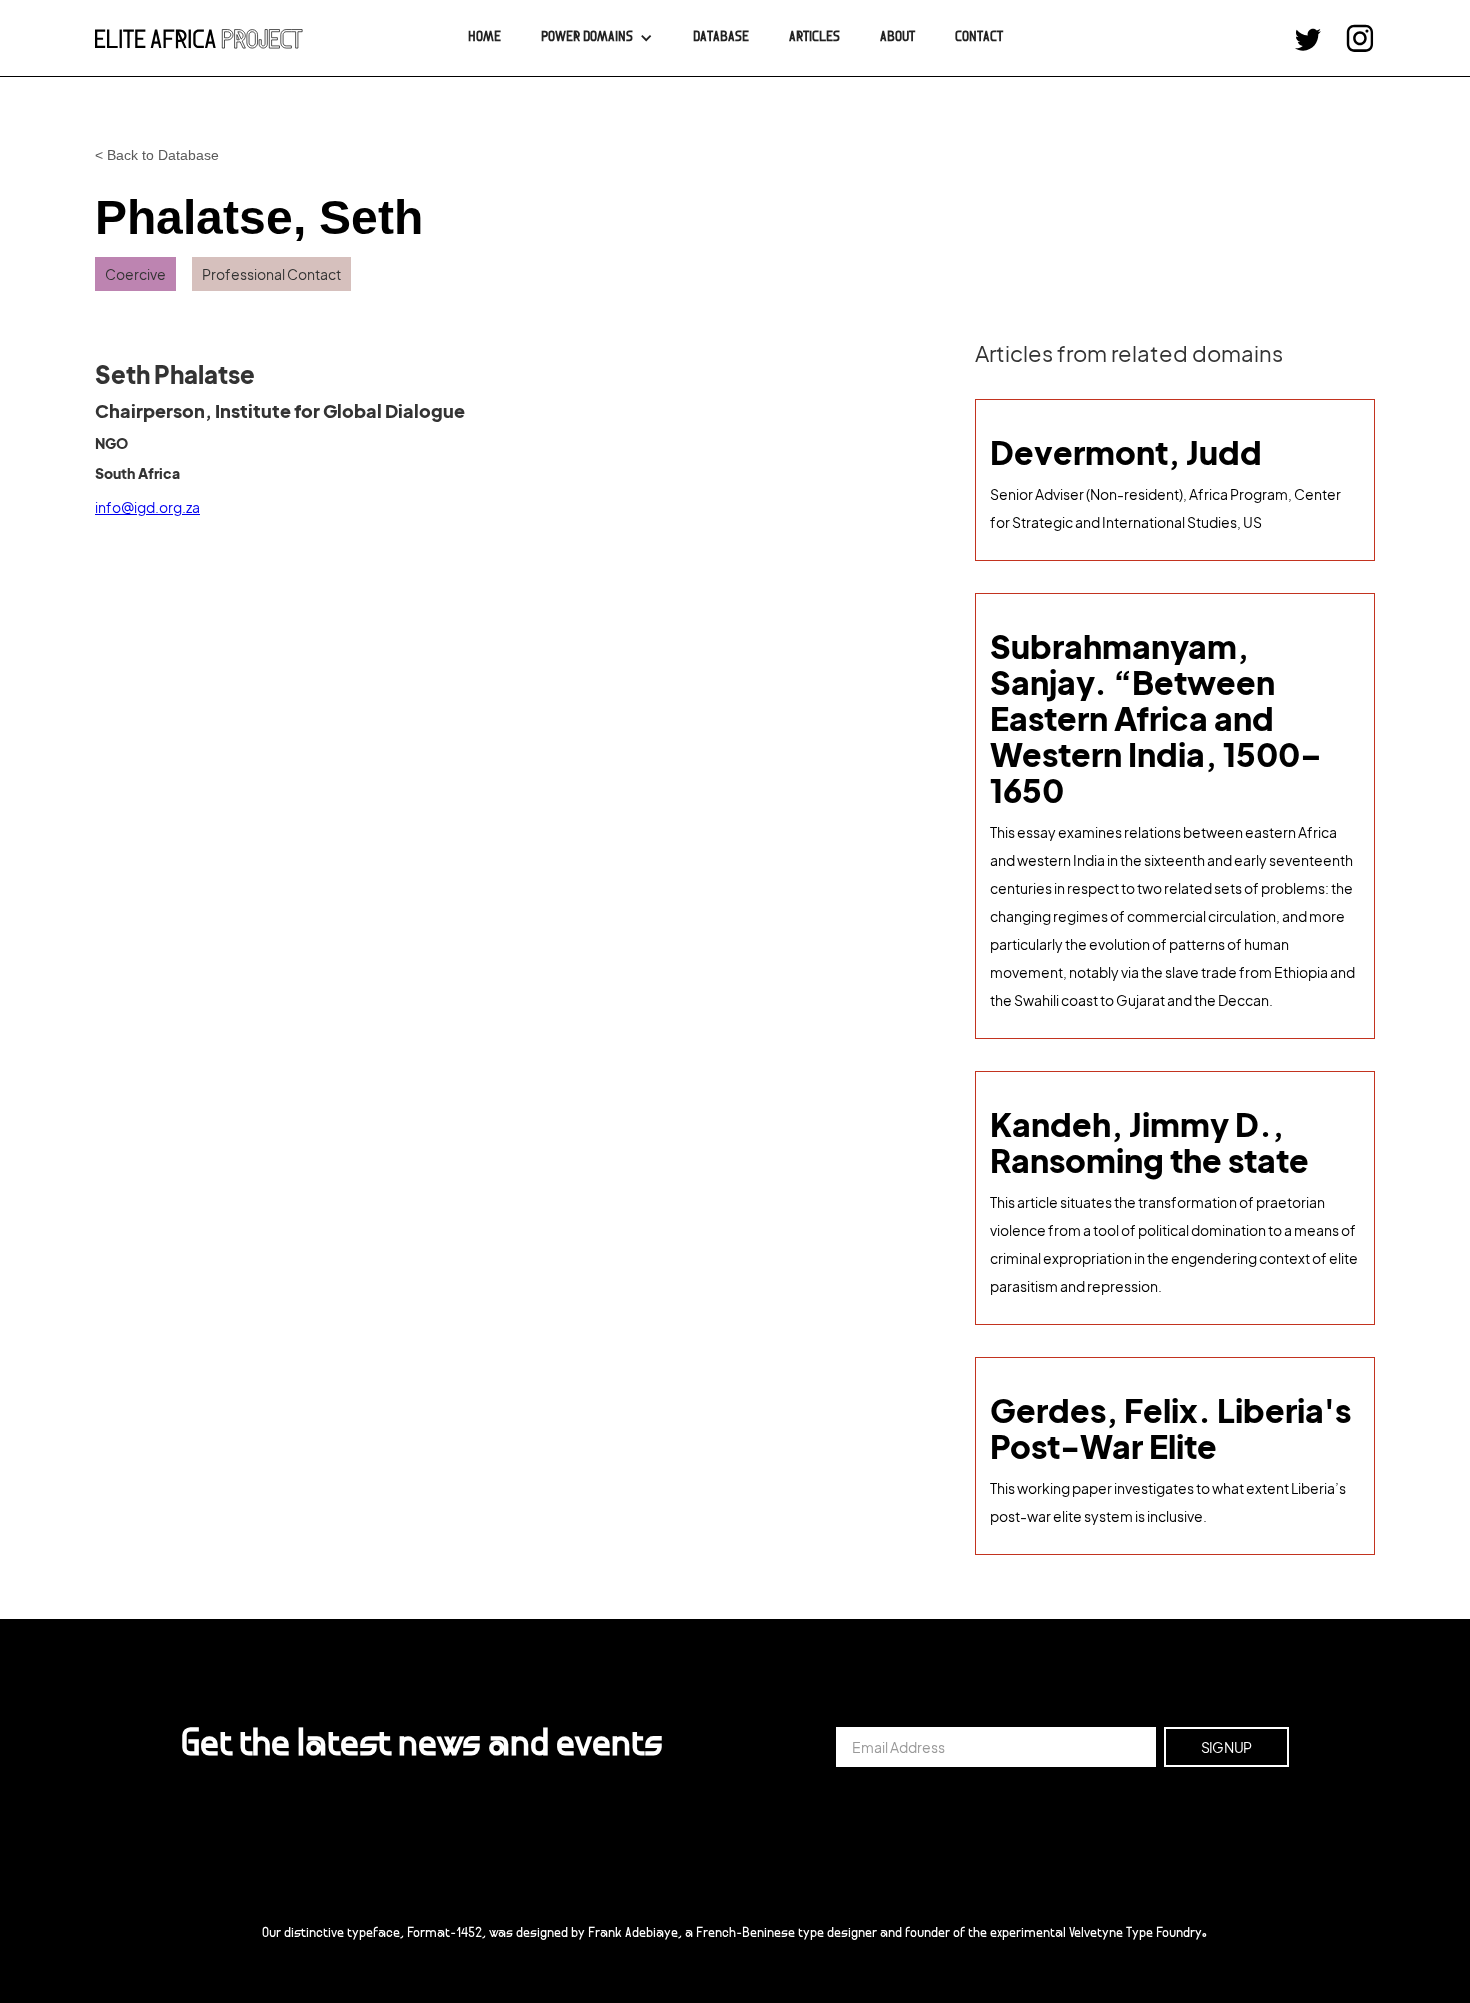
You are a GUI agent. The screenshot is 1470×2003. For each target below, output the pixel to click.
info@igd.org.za (147, 507)
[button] (597, 38)
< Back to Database (157, 155)
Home (484, 38)
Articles (814, 38)
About (897, 38)
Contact (979, 38)
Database (721, 38)
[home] (199, 38)
